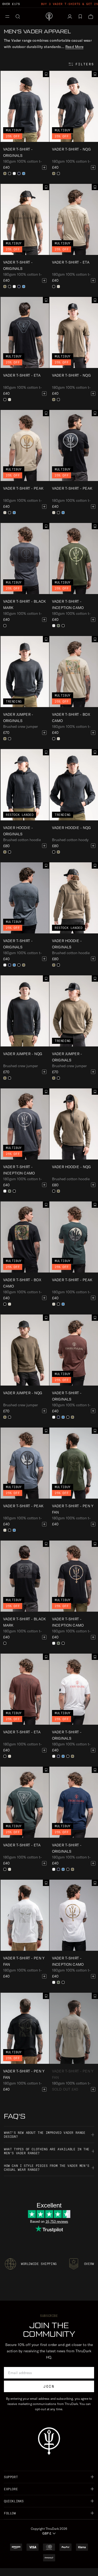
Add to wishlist (46, 74)
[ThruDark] (49, 17)
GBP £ (47, 2533)
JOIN (49, 2386)
